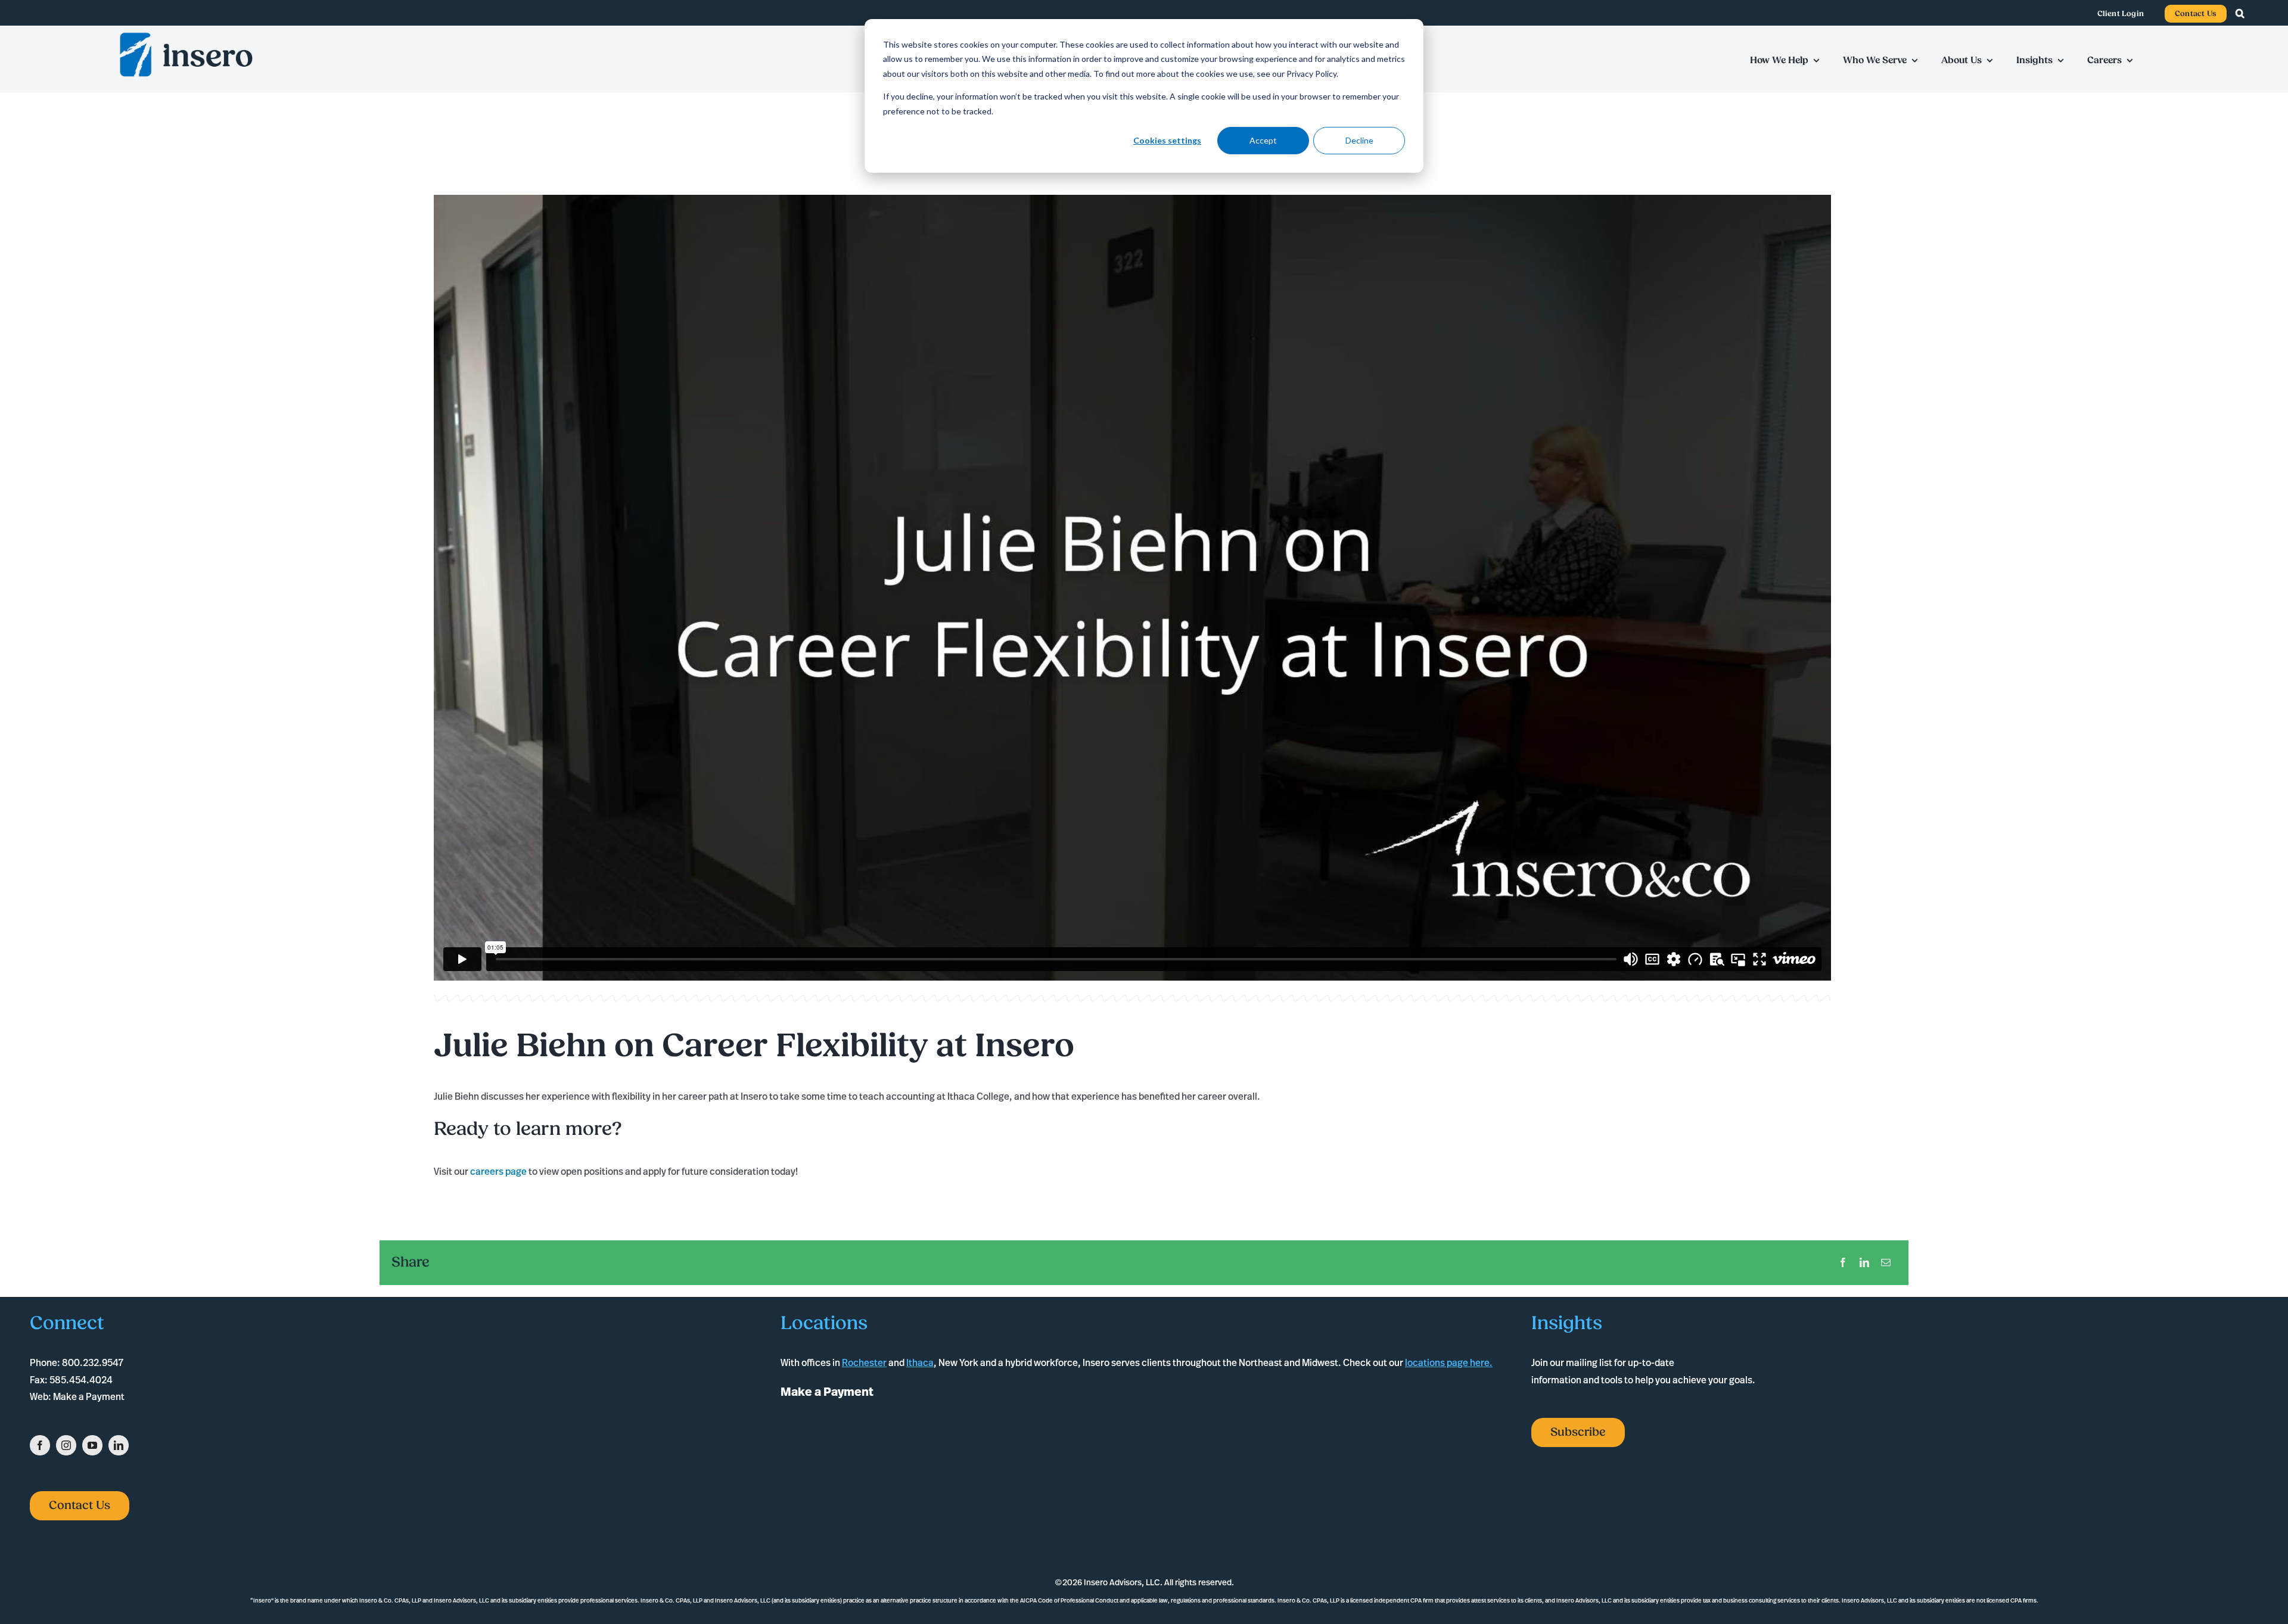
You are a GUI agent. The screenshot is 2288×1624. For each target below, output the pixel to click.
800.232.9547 (93, 1362)
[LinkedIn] (1864, 1263)
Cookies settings (1167, 140)
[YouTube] (92, 1445)
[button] (2246, 14)
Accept (1263, 140)
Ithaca (920, 1362)
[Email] (1886, 1263)
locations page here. (1449, 1362)
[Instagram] (66, 1445)
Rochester (864, 1362)
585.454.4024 (81, 1380)
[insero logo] (186, 34)
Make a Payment (89, 1396)
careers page (498, 1171)
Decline (1359, 140)
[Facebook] (1843, 1263)
